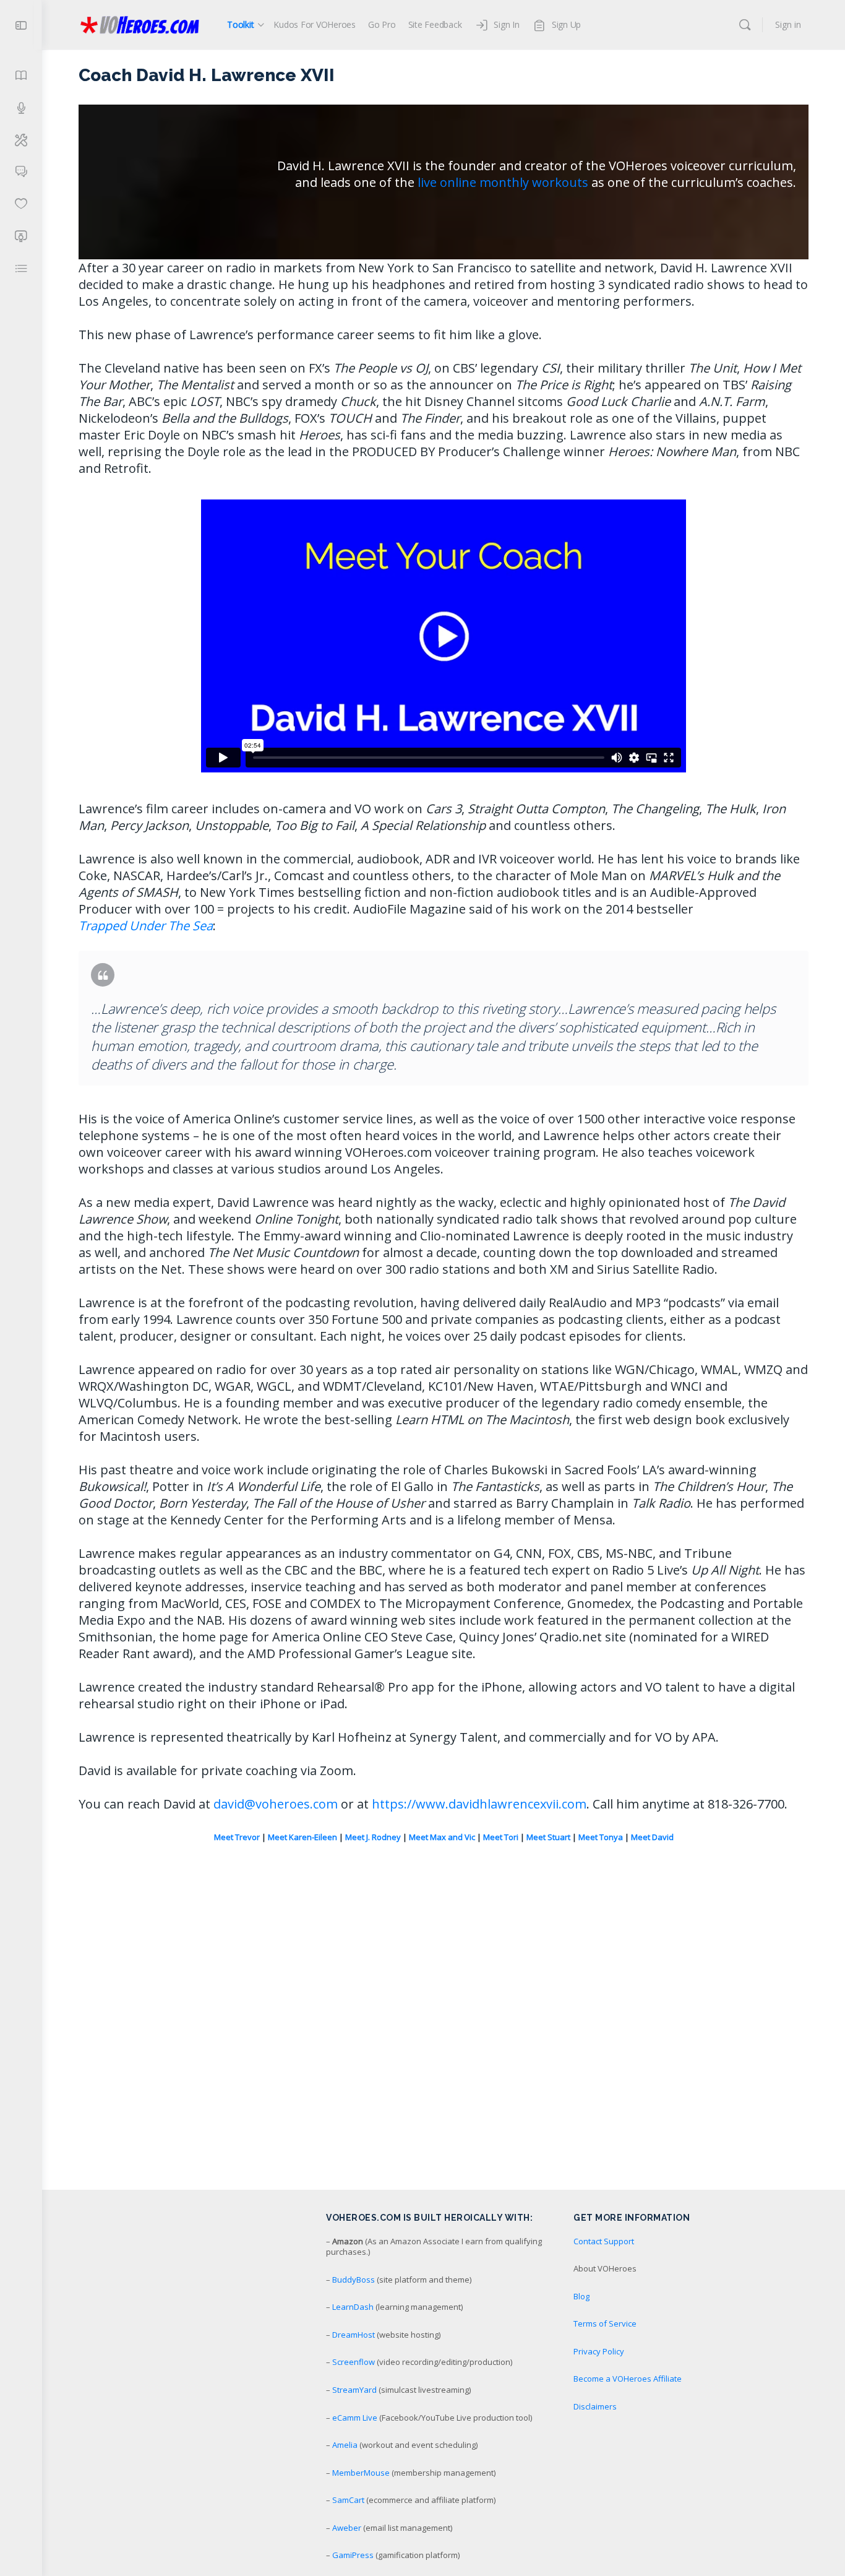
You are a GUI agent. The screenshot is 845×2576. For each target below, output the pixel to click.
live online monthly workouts (503, 182)
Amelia (345, 2445)
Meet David (652, 1837)
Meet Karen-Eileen (302, 1837)
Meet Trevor (237, 1837)
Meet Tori (501, 1837)
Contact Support (604, 2241)
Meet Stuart (548, 1837)
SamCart (348, 2500)
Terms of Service (605, 2323)
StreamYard (354, 2390)
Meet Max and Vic (442, 1837)
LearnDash (353, 2307)
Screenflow (354, 2362)
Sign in (788, 24)
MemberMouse (361, 2473)
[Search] (745, 25)
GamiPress (353, 2555)
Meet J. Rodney (373, 1837)
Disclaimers (595, 2406)
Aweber (347, 2528)
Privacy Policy (599, 2351)
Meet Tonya (601, 1837)
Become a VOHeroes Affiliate (628, 2379)
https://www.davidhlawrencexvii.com (479, 1804)
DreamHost (354, 2335)
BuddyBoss (354, 2280)
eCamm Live (355, 2418)
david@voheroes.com (276, 1804)
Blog (581, 2296)
